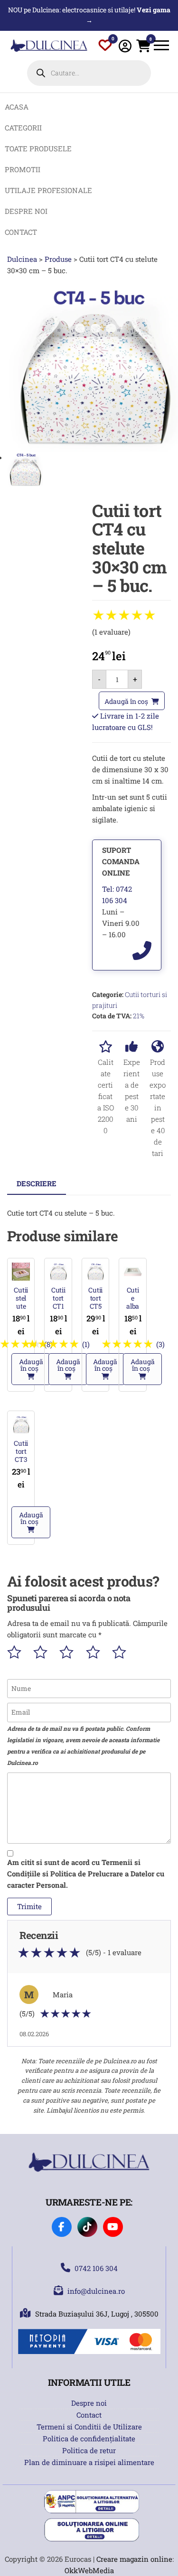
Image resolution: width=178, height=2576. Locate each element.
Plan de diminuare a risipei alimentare (89, 2462)
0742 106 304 (96, 2268)
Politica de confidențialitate (89, 2438)
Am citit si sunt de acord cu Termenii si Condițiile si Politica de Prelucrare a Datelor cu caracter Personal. (86, 1874)
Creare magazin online (134, 2559)
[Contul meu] (125, 46)
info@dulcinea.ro (96, 2291)
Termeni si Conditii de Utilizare (89, 2427)
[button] (31, 1369)
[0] (105, 47)
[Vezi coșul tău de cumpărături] (143, 48)
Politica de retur (89, 2450)
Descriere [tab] (37, 1183)
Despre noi (89, 2403)
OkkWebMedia (89, 2570)
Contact (89, 2415)
